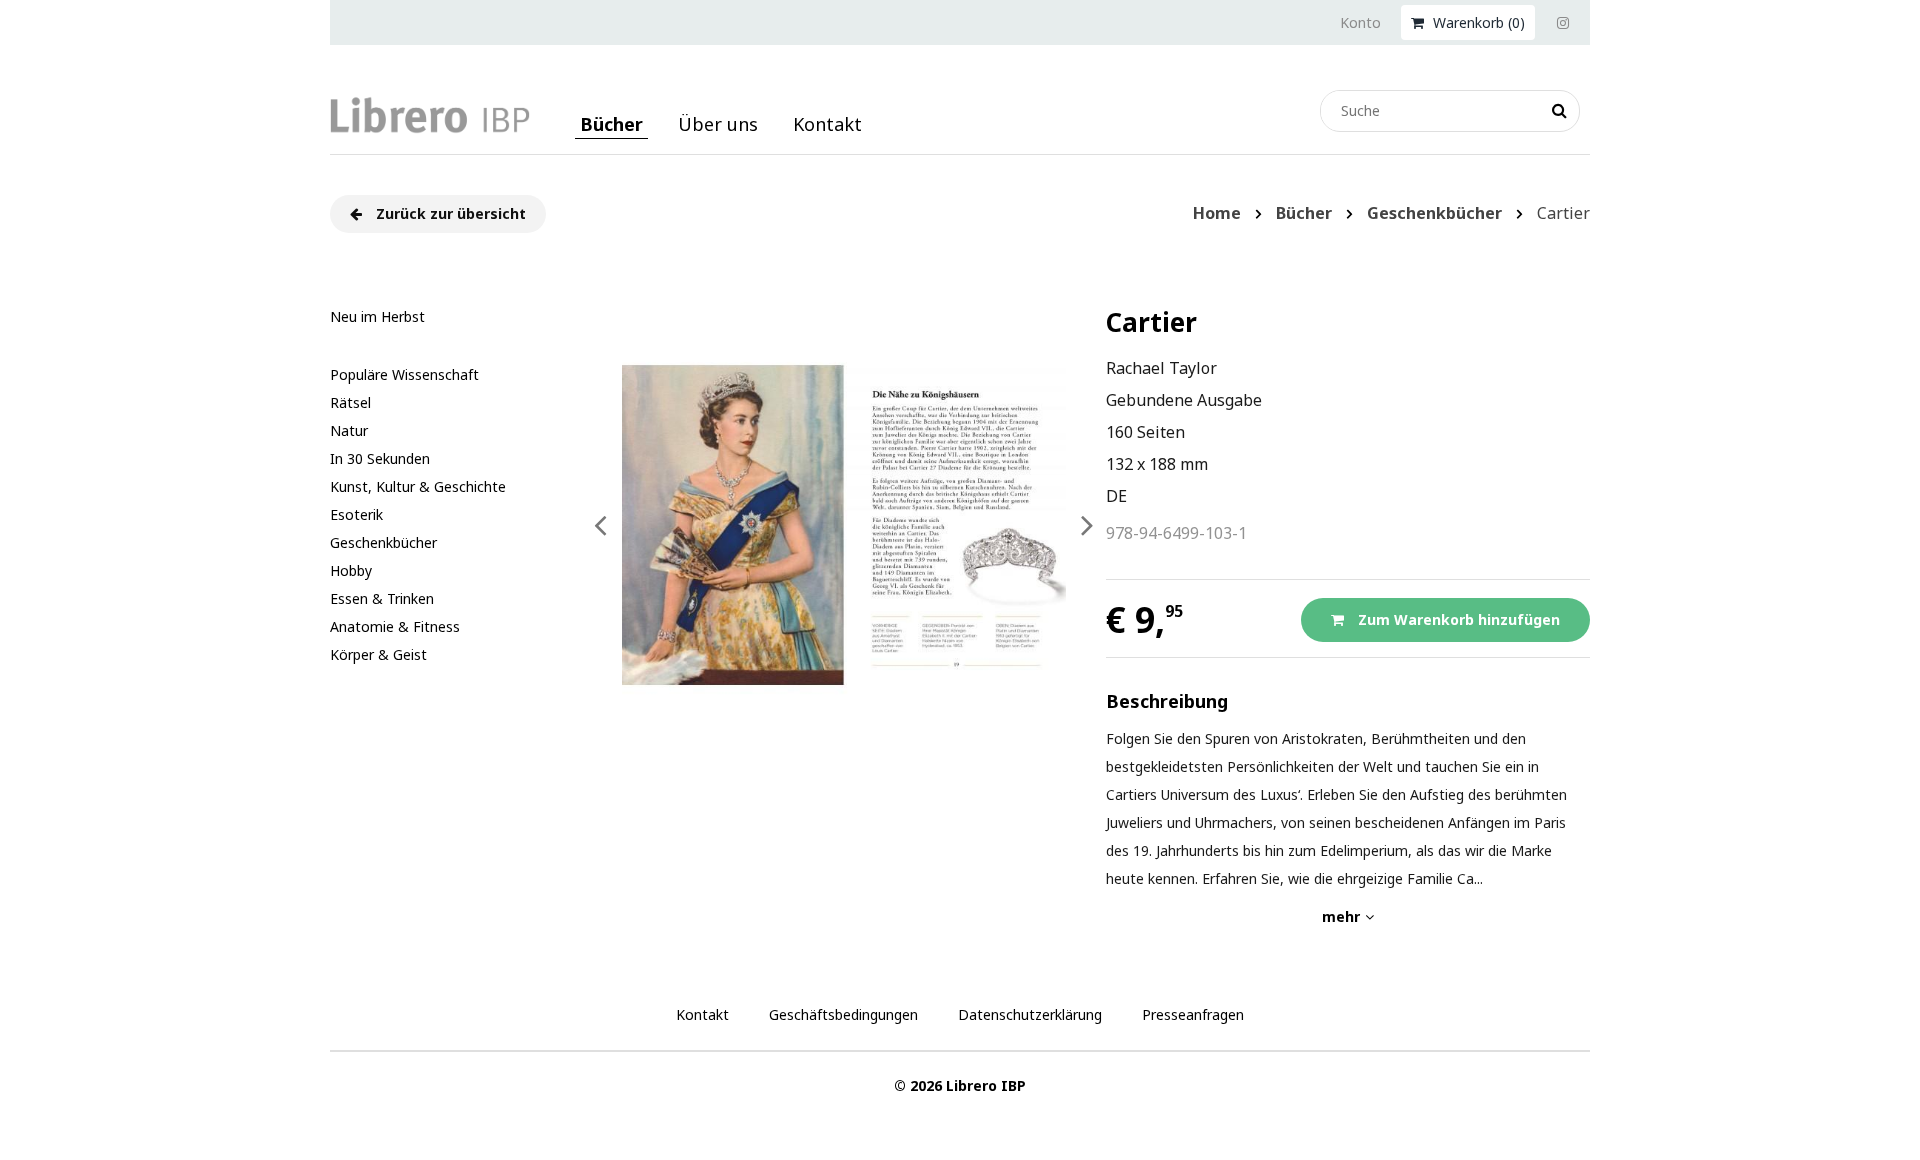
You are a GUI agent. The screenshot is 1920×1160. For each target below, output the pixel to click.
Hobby (351, 570)
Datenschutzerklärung (1030, 1014)
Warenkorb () (1477, 22)
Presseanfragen (1193, 1014)
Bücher (611, 124)
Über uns (718, 124)
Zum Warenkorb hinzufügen (1457, 619)
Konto (1360, 22)
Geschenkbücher (383, 542)
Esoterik (356, 514)
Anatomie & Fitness (395, 626)
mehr (1341, 916)
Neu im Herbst (377, 316)
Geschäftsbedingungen (843, 1014)
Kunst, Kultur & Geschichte (418, 486)
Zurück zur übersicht (449, 213)
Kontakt (827, 124)
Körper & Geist (378, 654)
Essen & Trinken (382, 598)
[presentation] (600, 525)
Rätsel (350, 402)
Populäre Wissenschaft (404, 374)
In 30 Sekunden (380, 458)
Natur (349, 430)
